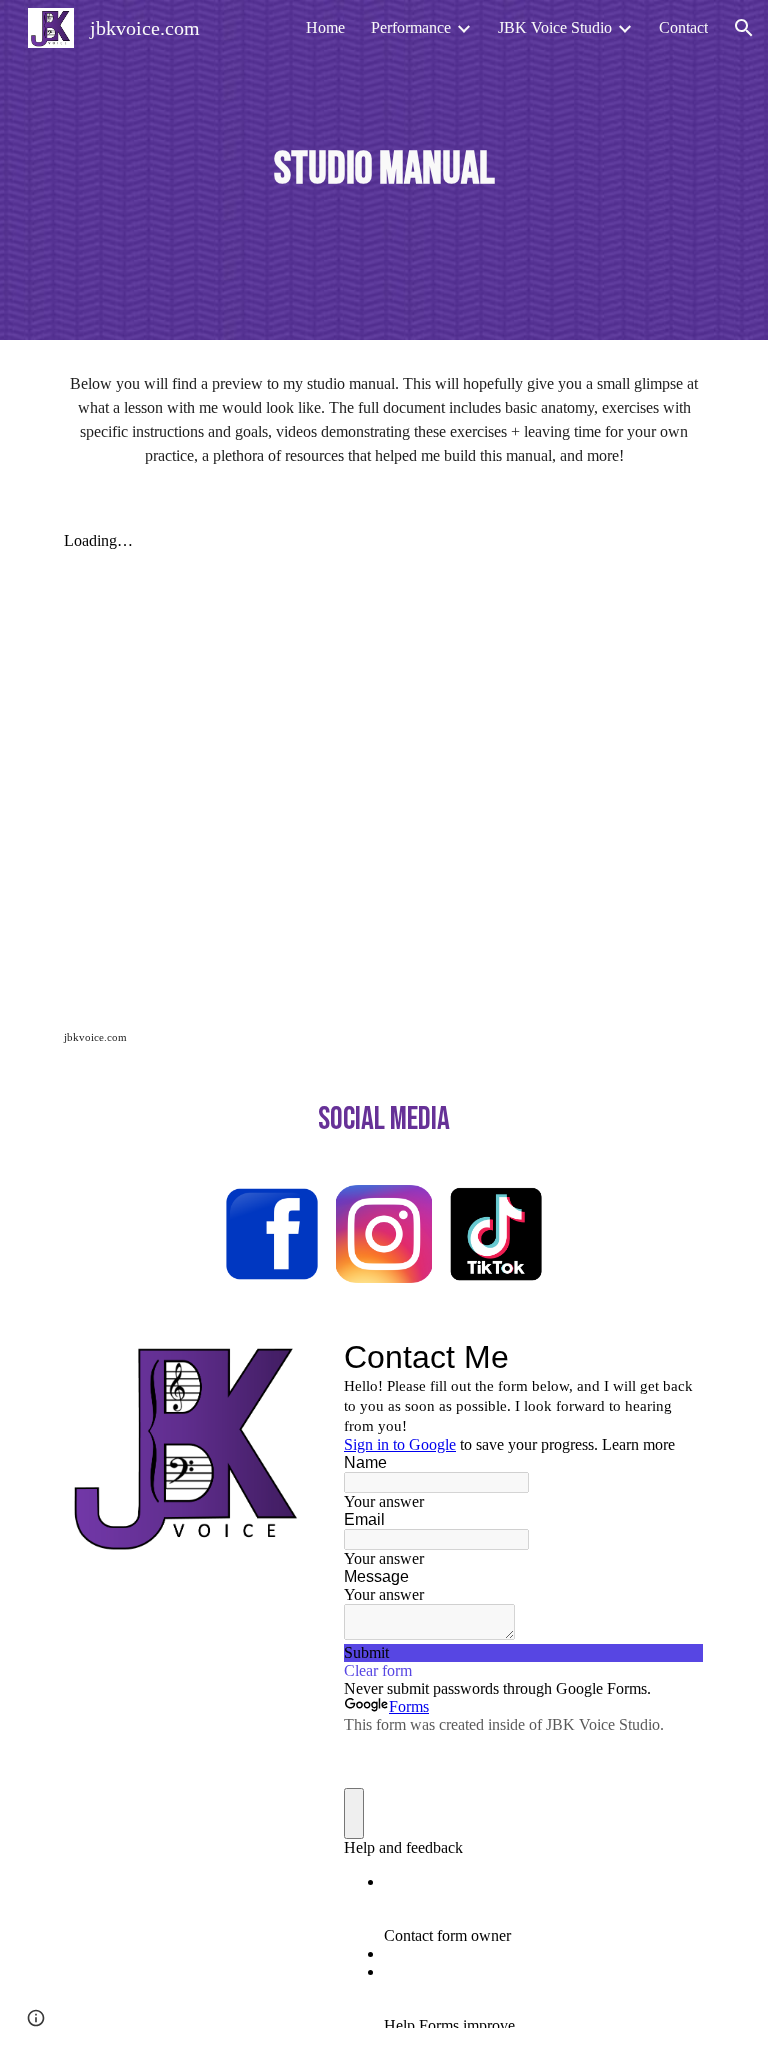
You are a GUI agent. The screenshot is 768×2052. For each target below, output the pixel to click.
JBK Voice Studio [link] (555, 27)
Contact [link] (683, 27)
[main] (383, 170)
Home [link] (325, 27)
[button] (744, 28)
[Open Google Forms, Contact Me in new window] (674, 1357)
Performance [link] (411, 27)
